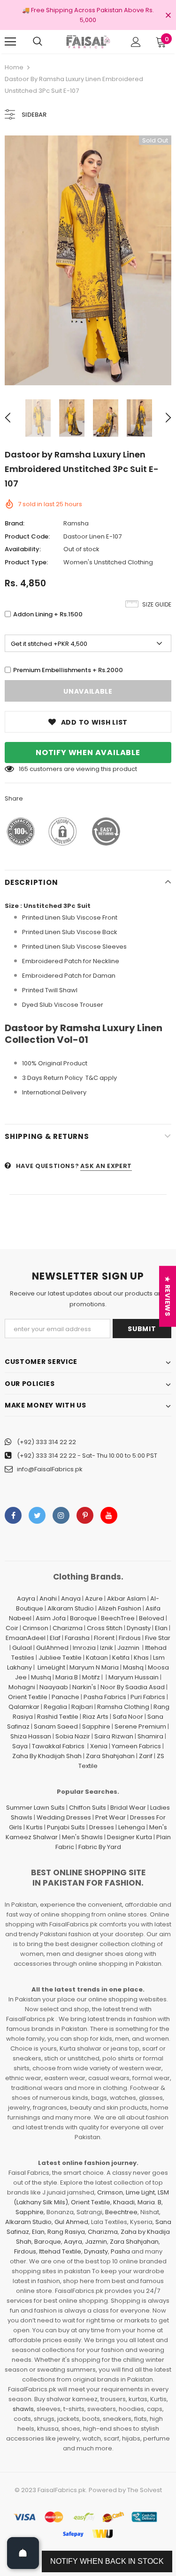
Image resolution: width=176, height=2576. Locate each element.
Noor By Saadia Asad (133, 1687)
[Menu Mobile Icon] (10, 42)
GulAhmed (52, 1648)
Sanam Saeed (56, 1726)
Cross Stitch (105, 1628)
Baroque (83, 1618)
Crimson (35, 1628)
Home (14, 67)
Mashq (133, 1667)
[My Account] (136, 42)
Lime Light (140, 2192)
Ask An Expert (106, 1166)
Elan (161, 1628)
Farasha (77, 1638)
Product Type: (26, 562)
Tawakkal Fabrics (58, 1746)
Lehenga (132, 1827)
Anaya (71, 1599)
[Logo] (88, 41)
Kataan (97, 1658)
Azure (94, 1599)
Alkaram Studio (71, 1608)
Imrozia (84, 1648)
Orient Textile (28, 1697)
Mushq (41, 1677)
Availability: (23, 549)
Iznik (107, 1648)
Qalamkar (24, 1707)
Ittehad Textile (60, 2251)
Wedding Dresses (64, 1817)
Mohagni (22, 1687)
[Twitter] (37, 1515)
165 (23, 769)
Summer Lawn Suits (35, 1808)
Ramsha (76, 523)
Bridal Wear (128, 1808)
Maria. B (149, 2202)
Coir (12, 1628)
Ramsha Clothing (123, 1707)
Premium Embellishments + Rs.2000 (68, 670)
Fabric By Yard (100, 1847)
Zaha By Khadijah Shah (47, 1756)
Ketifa (121, 1658)
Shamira (150, 1736)
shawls (23, 2409)
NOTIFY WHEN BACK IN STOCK (107, 2561)
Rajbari (82, 1707)
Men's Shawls (82, 1837)
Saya (20, 1746)
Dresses (102, 1827)
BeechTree (118, 1618)
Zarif (146, 1756)
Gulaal (22, 1648)
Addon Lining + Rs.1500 (48, 614)
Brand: (15, 523)
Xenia (99, 1746)
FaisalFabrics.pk (62, 2490)
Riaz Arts (96, 1717)
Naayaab (54, 1687)
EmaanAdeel (26, 1638)
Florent (104, 1638)
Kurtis (34, 1827)
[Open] (23, 2553)
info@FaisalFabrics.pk (50, 1469)
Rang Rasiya (66, 2232)
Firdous (130, 1638)
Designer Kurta (130, 1837)
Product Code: (27, 536)
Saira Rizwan (114, 1736)
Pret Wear (111, 1817)
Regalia (55, 1707)
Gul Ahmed (71, 2222)
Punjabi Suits (66, 1827)
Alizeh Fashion (120, 1608)
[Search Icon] (38, 42)
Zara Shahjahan (110, 1756)
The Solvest (145, 2490)
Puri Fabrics (148, 1697)
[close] (168, 16)
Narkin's (84, 1687)
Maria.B (67, 1677)
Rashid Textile (58, 1717)
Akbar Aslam (126, 1599)
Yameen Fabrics (136, 1746)
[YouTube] (109, 1515)
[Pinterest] (85, 1515)
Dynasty (139, 1628)
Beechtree (121, 2212)
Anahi (48, 1599)
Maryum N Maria (94, 1667)
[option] (88, 260)
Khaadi (124, 2202)
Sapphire (96, 1726)
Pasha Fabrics (105, 1697)
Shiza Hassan (31, 1736)
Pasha (120, 2251)
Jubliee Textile (60, 1658)
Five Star (158, 1638)
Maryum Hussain (134, 1677)
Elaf (55, 1638)
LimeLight (51, 1667)
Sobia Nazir (73, 1736)
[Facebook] (13, 1515)
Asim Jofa (51, 1618)
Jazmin (128, 1648)
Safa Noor (128, 1717)
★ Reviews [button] (168, 1296)
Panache (65, 1697)
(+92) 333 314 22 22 (46, 1442)
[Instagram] (61, 1515)
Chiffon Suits (88, 1808)
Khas (141, 1658)
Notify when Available (88, 753)
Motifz (91, 1677)
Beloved (152, 1618)
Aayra (26, 1599)
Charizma (68, 1628)
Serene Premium (140, 1726)
